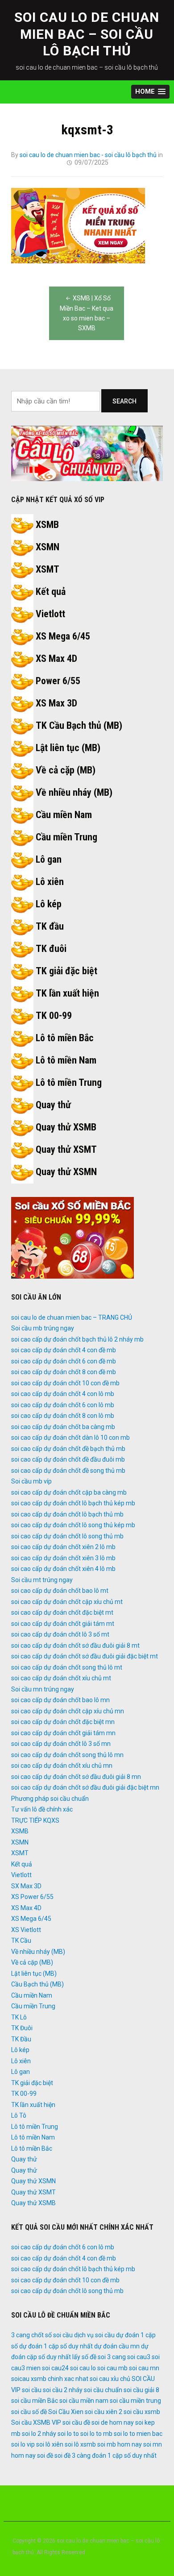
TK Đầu (21, 2039)
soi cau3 (139, 2357)
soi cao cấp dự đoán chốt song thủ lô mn (67, 1755)
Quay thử (53, 1105)
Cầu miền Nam (64, 815)
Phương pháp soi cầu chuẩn (50, 1799)
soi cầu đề (76, 2422)
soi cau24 (55, 2368)
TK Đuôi (22, 2028)
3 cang (21, 2335)
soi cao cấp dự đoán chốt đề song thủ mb (68, 1471)
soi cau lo (83, 2368)
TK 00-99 (54, 1016)
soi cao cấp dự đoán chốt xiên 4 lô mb (63, 1569)
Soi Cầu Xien (66, 2412)
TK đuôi (51, 949)
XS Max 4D (56, 659)
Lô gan (49, 859)
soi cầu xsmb (142, 2412)
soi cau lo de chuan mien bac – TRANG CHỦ (72, 1317)
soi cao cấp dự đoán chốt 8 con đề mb (64, 1372)
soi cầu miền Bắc (35, 2401)
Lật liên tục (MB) (68, 748)
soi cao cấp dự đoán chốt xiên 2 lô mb (63, 1547)
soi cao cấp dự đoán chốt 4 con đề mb (64, 1350)
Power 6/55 (58, 681)
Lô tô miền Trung (69, 1082)
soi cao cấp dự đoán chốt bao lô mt (60, 1591)
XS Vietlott (26, 1930)
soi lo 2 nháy (39, 2434)
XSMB (47, 525)
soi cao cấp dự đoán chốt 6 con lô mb (63, 1405)
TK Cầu (21, 1940)
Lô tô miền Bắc (65, 1038)
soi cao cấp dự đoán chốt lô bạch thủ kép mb (73, 1503)
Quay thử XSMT (66, 1149)
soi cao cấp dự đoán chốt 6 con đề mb (64, 1361)
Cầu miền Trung (66, 837)
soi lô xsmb (80, 2444)
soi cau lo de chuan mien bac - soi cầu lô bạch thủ (88, 155)
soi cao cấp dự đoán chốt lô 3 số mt (60, 1634)
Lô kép (49, 904)
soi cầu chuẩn (103, 2390)
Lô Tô (19, 2115)
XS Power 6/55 (32, 1897)
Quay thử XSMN (66, 1172)
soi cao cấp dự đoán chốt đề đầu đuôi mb (68, 1459)
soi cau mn (144, 2368)
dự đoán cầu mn (117, 2346)
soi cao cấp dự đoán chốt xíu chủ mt (61, 1678)
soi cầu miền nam (84, 2401)
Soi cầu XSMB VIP (36, 2422)
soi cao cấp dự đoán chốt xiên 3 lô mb (63, 1558)
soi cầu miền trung (135, 2401)
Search (124, 401)
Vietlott (50, 614)
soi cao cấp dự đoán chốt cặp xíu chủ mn (68, 1711)
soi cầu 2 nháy (63, 2390)
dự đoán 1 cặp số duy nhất (56, 2346)
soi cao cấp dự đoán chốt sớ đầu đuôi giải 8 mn (76, 1777)
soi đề (45, 2456)
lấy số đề (84, 2357)
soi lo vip (23, 2444)
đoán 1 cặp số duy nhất (124, 2456)
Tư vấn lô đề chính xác (42, 1809)
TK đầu (50, 926)
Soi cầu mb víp (31, 1481)
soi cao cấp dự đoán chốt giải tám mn (63, 1733)
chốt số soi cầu (52, 2335)
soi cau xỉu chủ (110, 2379)
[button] (150, 92)
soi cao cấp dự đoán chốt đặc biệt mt (62, 1612)
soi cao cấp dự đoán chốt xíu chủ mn (62, 1766)
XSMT (48, 569)
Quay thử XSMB (66, 1127)
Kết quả (51, 592)
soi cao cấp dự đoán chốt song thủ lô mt (67, 1667)
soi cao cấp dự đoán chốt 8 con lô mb (63, 1416)
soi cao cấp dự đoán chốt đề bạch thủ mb (68, 1449)
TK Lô (19, 2017)
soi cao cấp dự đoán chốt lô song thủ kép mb (73, 1525)
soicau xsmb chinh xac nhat (50, 2379)
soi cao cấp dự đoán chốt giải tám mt (63, 1624)
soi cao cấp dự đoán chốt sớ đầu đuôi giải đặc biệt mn (85, 1787)
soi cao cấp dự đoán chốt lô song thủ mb (67, 1536)
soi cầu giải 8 (141, 2390)
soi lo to (68, 2434)
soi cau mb (112, 2368)
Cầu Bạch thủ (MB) (37, 1984)
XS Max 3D (56, 703)
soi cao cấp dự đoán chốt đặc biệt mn (63, 1722)
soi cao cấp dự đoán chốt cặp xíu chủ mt (67, 1602)
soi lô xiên (50, 2444)
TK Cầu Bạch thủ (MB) (79, 725)
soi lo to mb (96, 2434)
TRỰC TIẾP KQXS (35, 1820)
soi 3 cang (112, 2357)
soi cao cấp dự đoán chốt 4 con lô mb (63, 1394)
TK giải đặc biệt (66, 971)
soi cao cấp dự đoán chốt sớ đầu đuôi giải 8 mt (75, 1645)
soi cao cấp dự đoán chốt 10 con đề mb (65, 1383)
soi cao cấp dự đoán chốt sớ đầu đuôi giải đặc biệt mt (85, 1656)
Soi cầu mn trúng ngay (43, 1689)
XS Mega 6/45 (63, 636)
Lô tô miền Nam (66, 1060)
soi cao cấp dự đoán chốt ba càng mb (63, 1427)
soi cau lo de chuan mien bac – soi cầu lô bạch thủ (87, 34)
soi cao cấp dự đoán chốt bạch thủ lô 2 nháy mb (77, 1339)
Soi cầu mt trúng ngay (42, 1580)
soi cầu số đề (29, 2412)
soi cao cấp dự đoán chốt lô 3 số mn (61, 1744)
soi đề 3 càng (72, 2456)
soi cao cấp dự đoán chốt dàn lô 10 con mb (70, 1438)
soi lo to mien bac (138, 2434)
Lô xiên (50, 882)
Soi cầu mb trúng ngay (43, 1328)
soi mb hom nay (120, 2444)
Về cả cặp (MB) (66, 770)
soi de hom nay (113, 2422)
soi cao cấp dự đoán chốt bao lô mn (60, 1700)
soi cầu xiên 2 (104, 2412)
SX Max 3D (26, 1886)
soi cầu (32, 2390)
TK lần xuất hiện (67, 993)
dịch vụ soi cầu (94, 2335)
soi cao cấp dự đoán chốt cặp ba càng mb (69, 1492)
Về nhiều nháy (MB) (74, 792)
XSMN (48, 547)
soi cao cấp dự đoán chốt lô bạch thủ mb (67, 1514)
